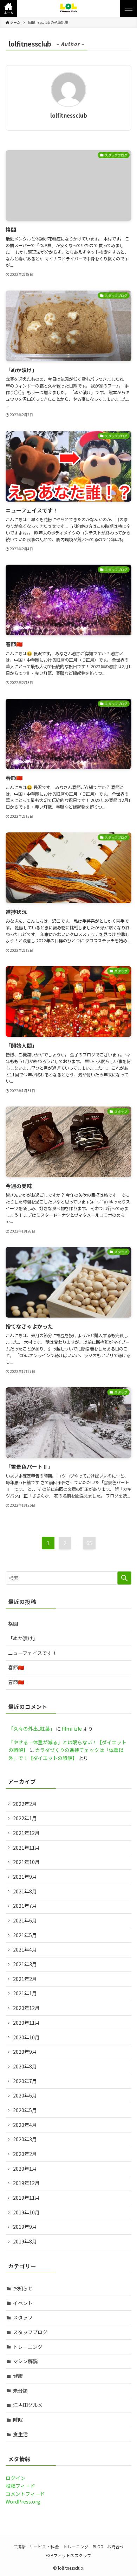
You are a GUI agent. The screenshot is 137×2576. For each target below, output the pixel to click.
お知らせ (23, 2288)
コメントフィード (25, 2494)
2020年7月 (25, 2081)
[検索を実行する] (124, 1578)
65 (89, 1543)
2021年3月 (25, 1964)
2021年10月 (26, 1862)
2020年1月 (25, 2169)
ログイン (15, 2478)
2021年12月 (26, 1833)
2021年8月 (25, 1891)
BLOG (98, 2546)
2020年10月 (26, 2037)
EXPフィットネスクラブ (68, 2555)
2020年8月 (25, 2066)
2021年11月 (26, 1848)
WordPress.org (23, 2501)
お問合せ (116, 2546)
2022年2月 (25, 1804)
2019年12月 (26, 2183)
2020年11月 (26, 2023)
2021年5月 (25, 1935)
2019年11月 (26, 2198)
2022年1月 (25, 1818)
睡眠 (18, 2420)
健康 (18, 2376)
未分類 (20, 2390)
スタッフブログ (30, 2332)
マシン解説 (25, 2361)
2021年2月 (25, 1979)
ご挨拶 (19, 2546)
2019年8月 (25, 2241)
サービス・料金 (44, 2546)
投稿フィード (20, 2486)
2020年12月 (26, 2008)
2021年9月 (25, 1877)
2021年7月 (25, 1906)
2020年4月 (25, 2125)
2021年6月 (25, 1920)
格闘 (13, 1624)
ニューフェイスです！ (32, 1653)
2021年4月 (25, 1949)
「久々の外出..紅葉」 (32, 1729)
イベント (23, 2303)
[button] (8, 8)
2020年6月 (25, 2095)
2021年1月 (25, 1993)
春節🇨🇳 (16, 1667)
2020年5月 (25, 2110)
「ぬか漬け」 (23, 1638)
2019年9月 (25, 2227)
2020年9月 (25, 2052)
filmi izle (72, 1729)
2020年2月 (25, 2154)
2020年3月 (25, 2139)
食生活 (20, 2434)
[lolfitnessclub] (69, 8)
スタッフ (23, 2317)
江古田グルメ (28, 2405)
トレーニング (28, 2347)
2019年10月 (26, 2212)
